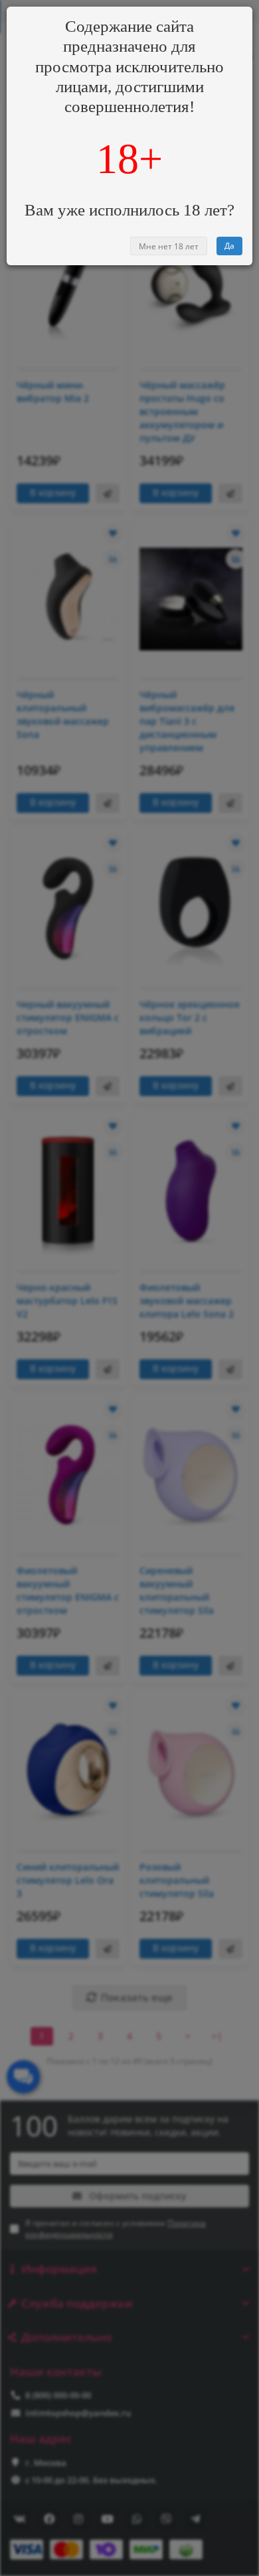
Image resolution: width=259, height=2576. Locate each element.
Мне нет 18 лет (169, 246)
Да (229, 246)
